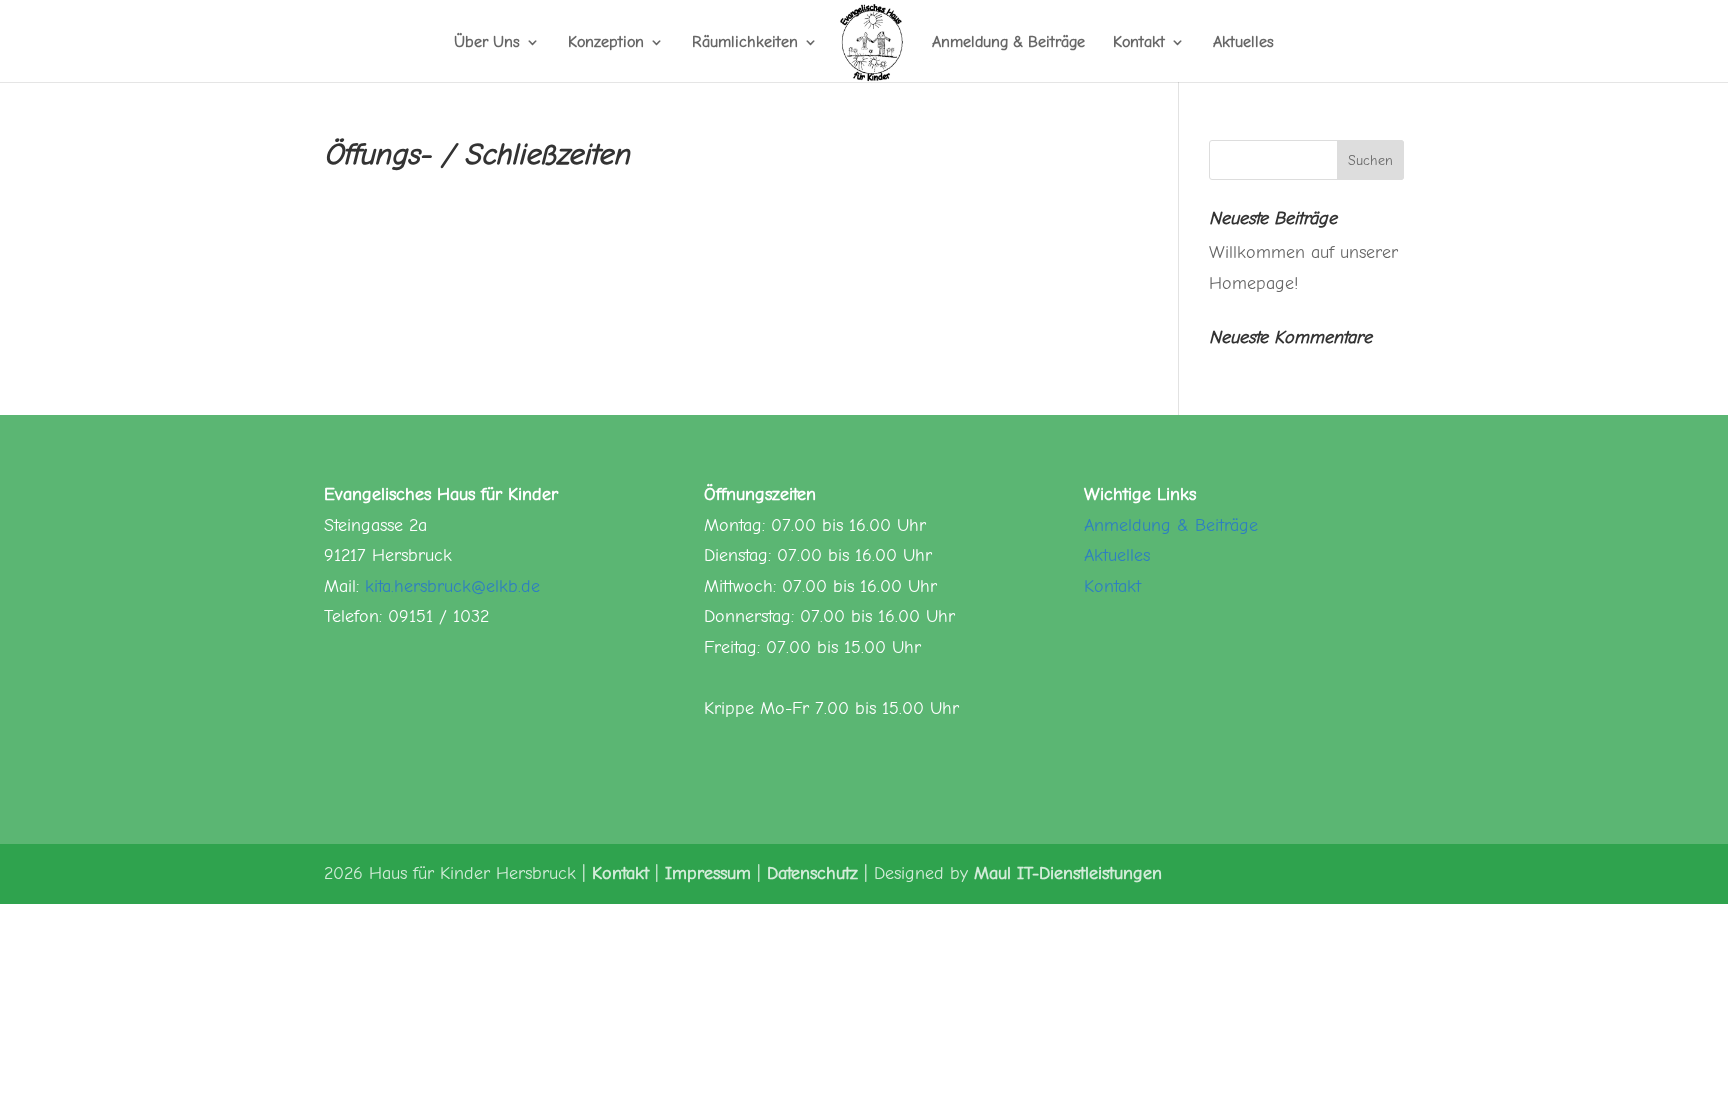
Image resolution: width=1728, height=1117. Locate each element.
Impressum (708, 873)
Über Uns (487, 43)
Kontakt (1139, 43)
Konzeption (606, 43)
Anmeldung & (1139, 525)
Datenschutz (812, 873)
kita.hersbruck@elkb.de (452, 586)
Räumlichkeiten (745, 43)
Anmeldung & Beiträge (1008, 43)
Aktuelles (1243, 43)
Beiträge (1226, 525)
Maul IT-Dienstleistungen (1068, 873)
